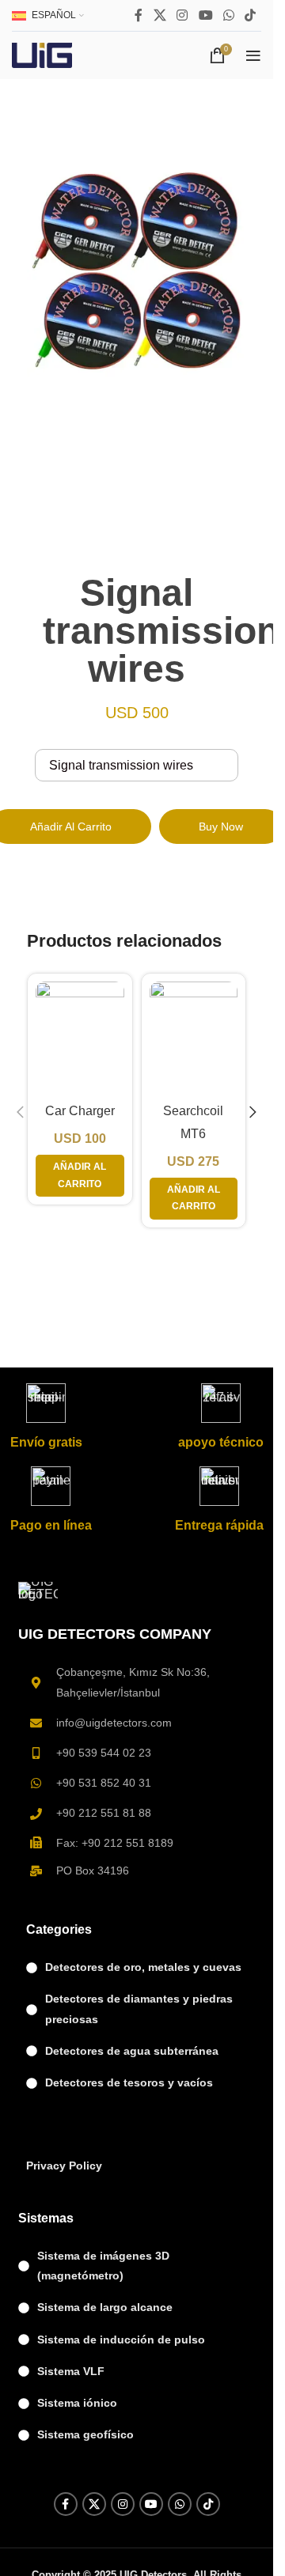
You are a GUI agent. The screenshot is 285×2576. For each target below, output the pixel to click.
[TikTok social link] (251, 15)
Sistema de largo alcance (105, 2307)
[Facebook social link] (139, 15)
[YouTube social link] (205, 15)
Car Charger (80, 1111)
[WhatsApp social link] (228, 15)
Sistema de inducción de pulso (121, 2340)
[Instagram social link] (182, 15)
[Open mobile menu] (253, 55)
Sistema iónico (77, 2403)
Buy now (221, 827)
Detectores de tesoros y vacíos (129, 2082)
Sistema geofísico (85, 2434)
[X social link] (160, 15)
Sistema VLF (71, 2371)
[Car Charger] (80, 1038)
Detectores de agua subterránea (132, 2051)
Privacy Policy (64, 2166)
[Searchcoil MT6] (194, 1038)
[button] (21, 1112)
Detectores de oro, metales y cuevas (143, 1967)
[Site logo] (42, 54)
